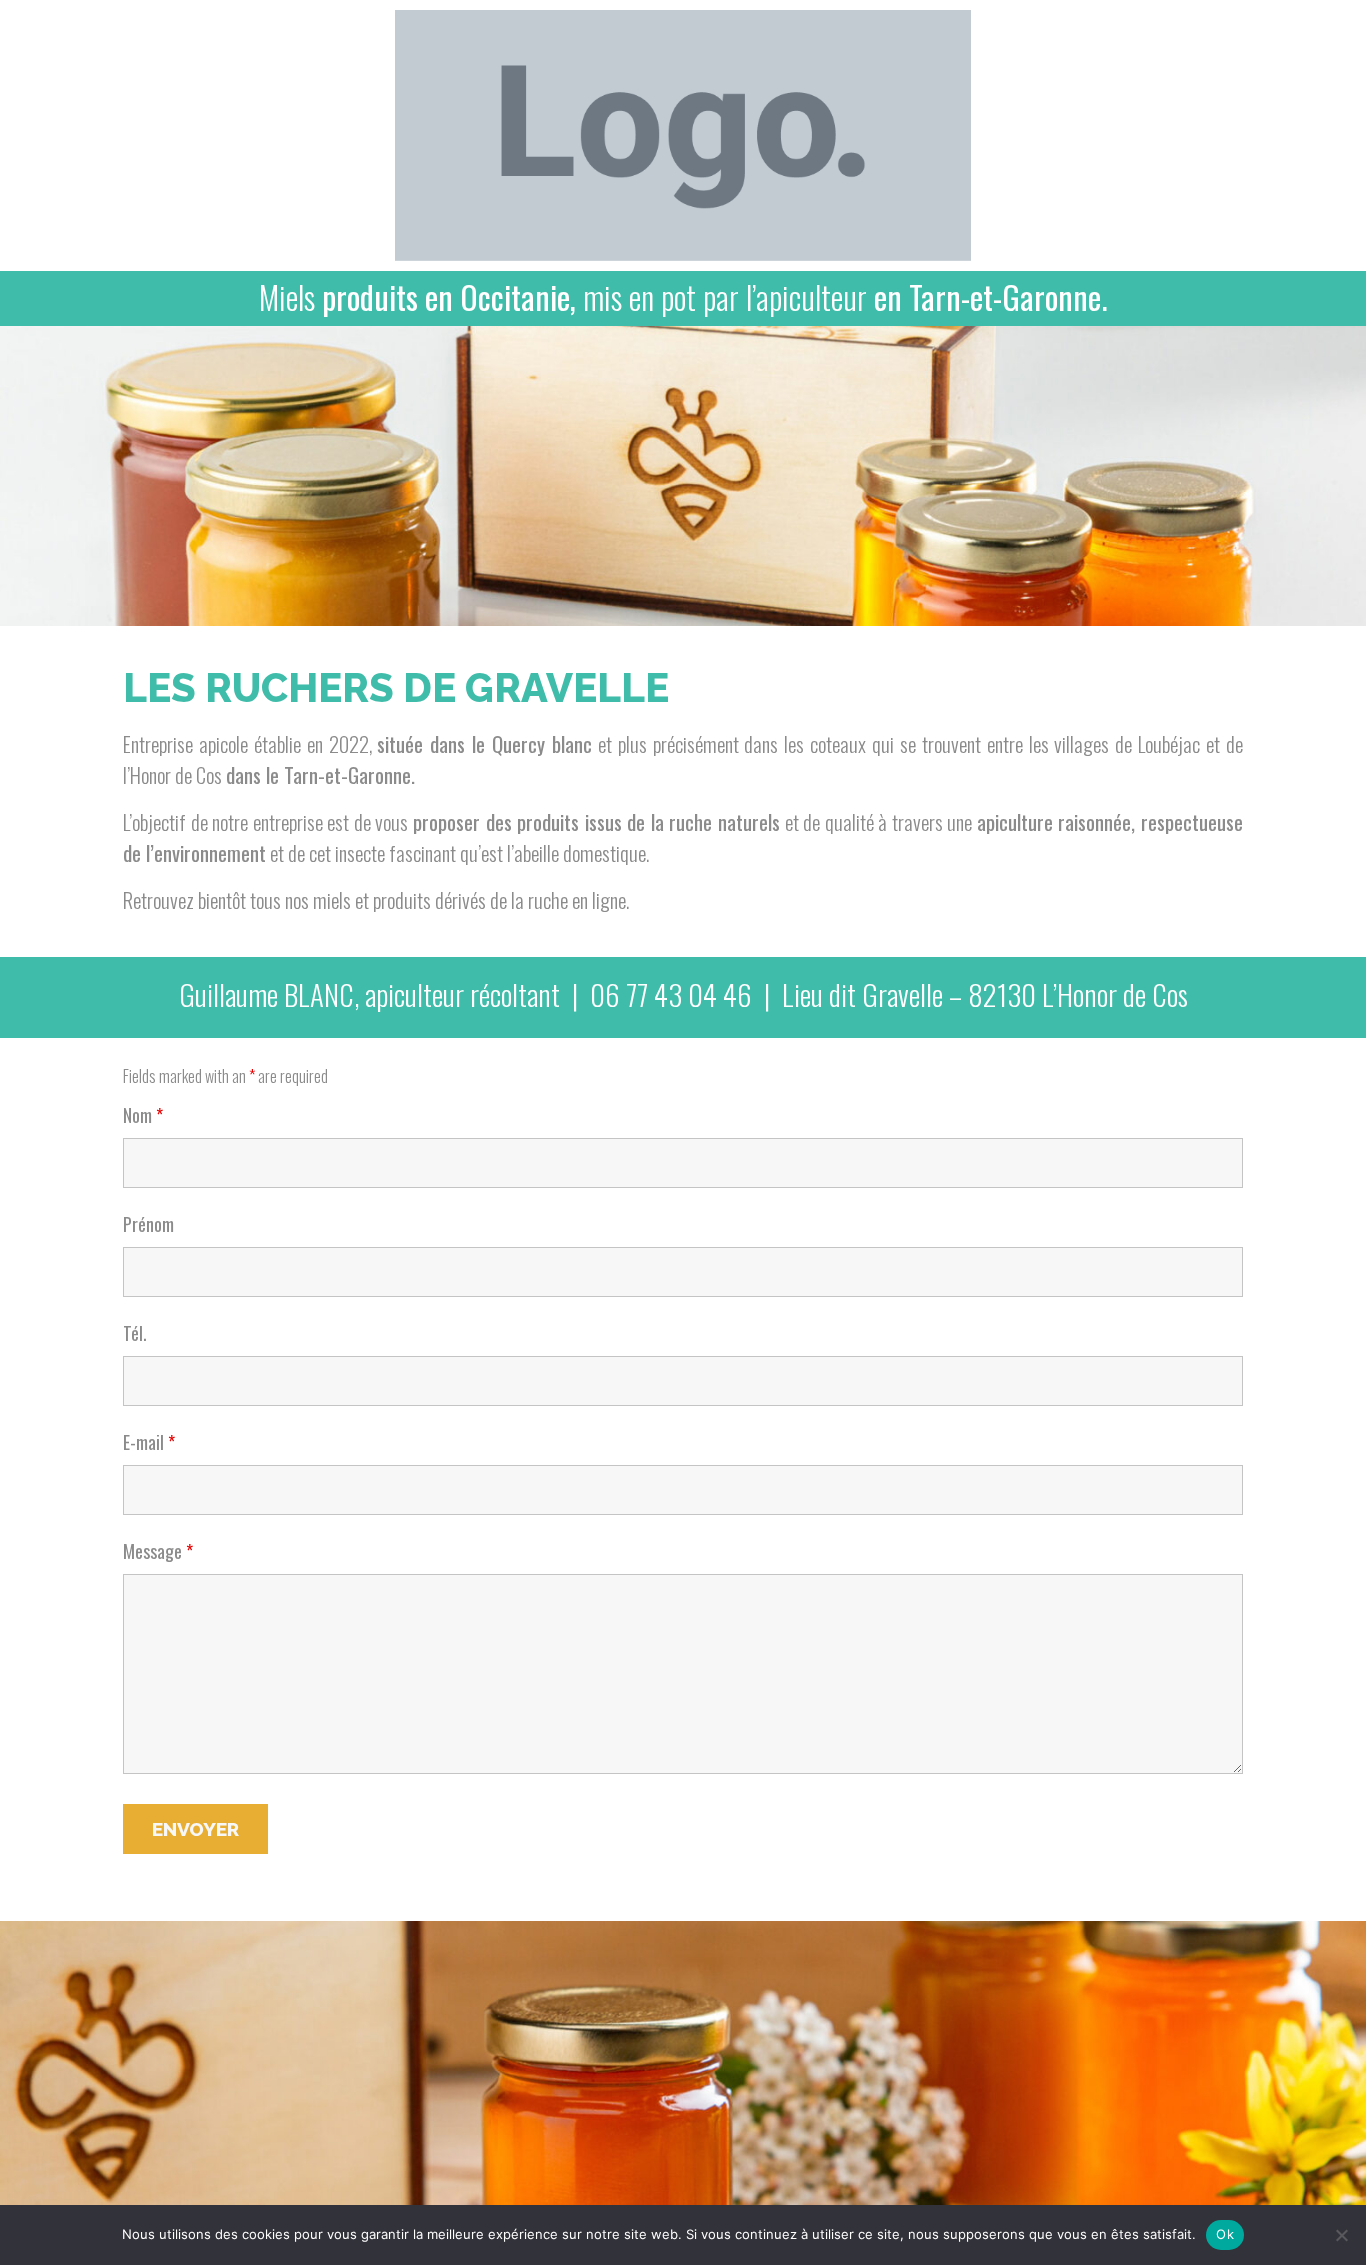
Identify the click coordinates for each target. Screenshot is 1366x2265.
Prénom (148, 1224)
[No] (1341, 2235)
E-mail (149, 1442)
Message (158, 1551)
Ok (1225, 2234)
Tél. (135, 1333)
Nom (143, 1115)
